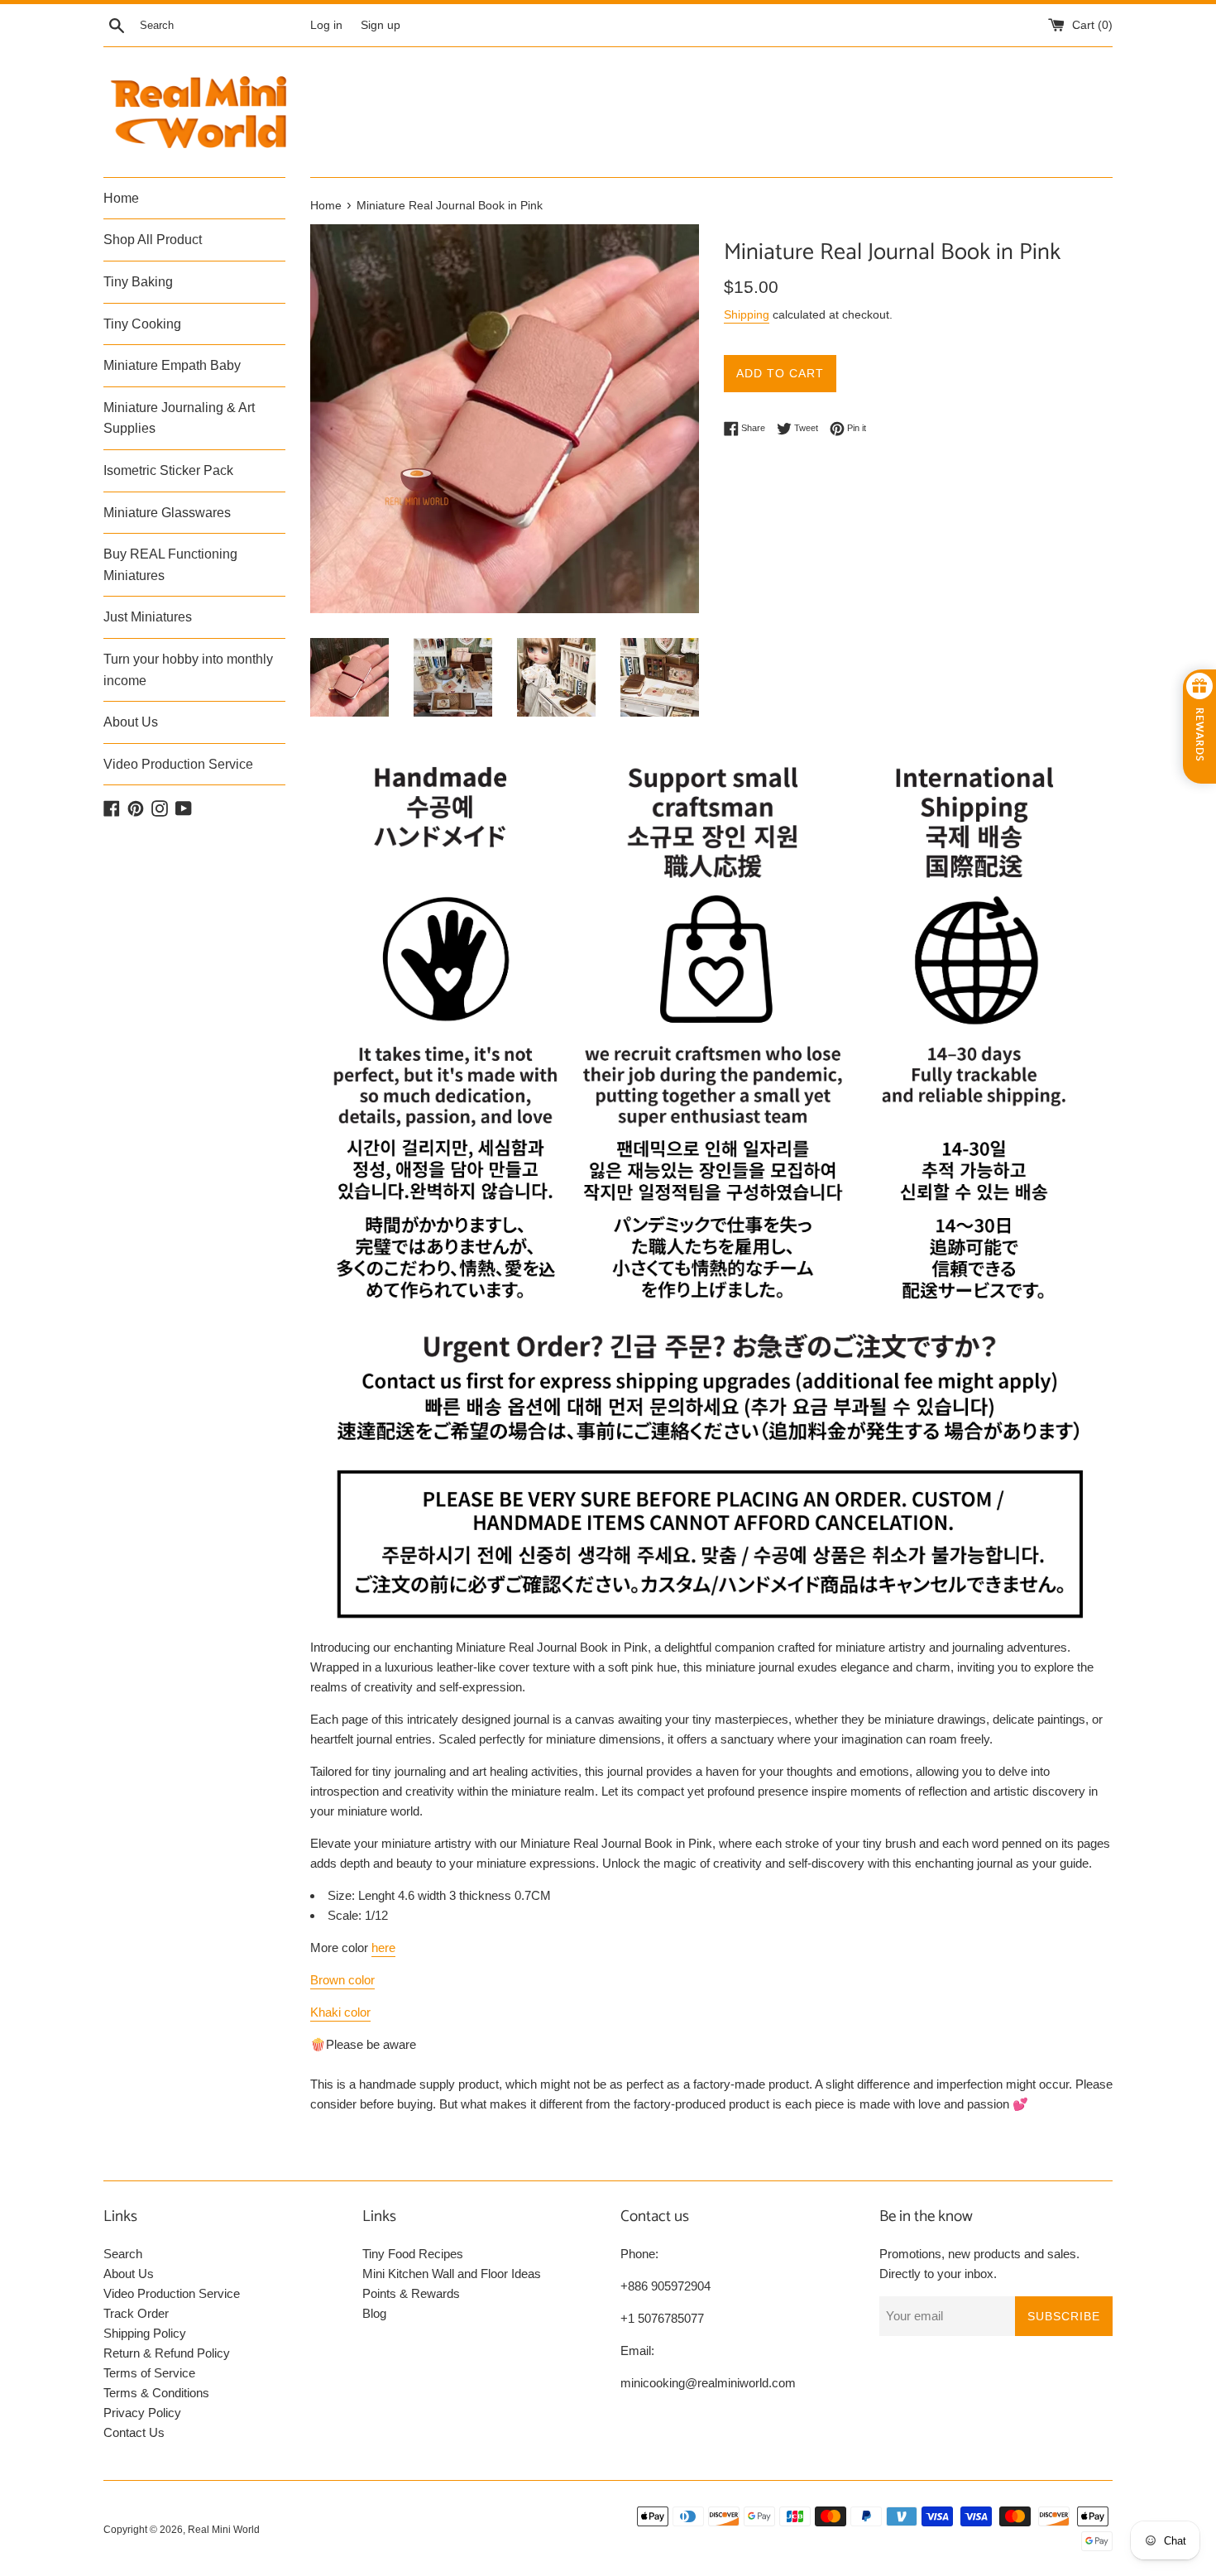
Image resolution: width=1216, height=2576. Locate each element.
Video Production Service (178, 764)
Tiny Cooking (142, 324)
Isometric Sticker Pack (168, 470)
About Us (131, 722)
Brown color (342, 1980)
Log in (326, 25)
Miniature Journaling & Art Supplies (179, 418)
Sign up (381, 25)
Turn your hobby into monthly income (188, 670)
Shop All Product (153, 240)
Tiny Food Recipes (413, 2254)
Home (121, 198)
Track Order (136, 2313)
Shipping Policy (145, 2333)
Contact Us (134, 2432)
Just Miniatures (148, 617)
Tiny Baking (138, 282)
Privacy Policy (142, 2413)
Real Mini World (224, 2530)
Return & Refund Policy (167, 2353)
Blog (374, 2313)
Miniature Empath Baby (172, 365)
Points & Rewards (411, 2293)
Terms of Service (149, 2373)
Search (123, 2254)
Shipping (747, 314)
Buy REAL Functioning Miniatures (170, 565)
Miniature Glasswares (167, 513)
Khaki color (340, 2012)
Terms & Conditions (156, 2393)
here (383, 1948)
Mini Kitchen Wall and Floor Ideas (452, 2274)
